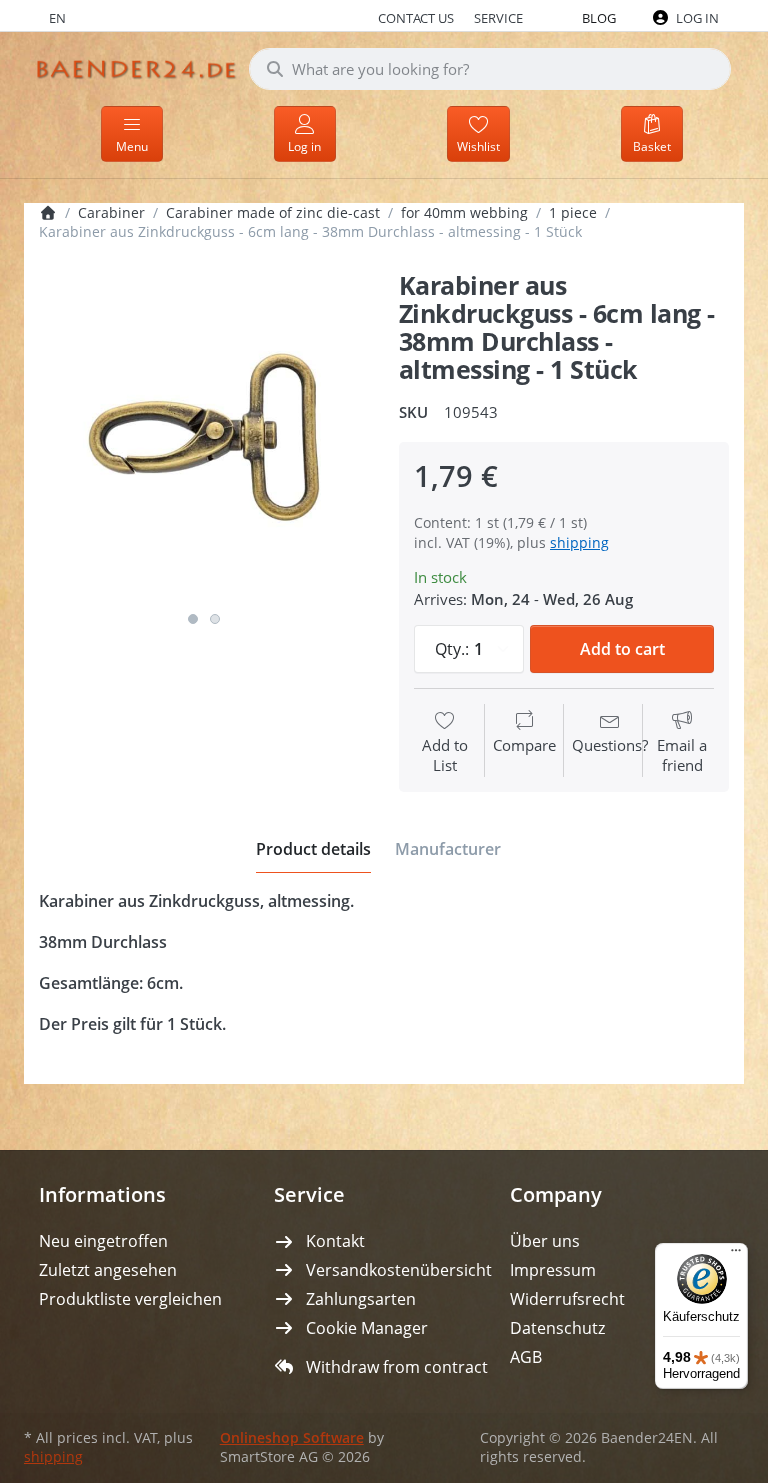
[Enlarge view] (204, 437)
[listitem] (204, 437)
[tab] (313, 849)
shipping (579, 542)
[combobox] (490, 69)
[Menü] (736, 1255)
